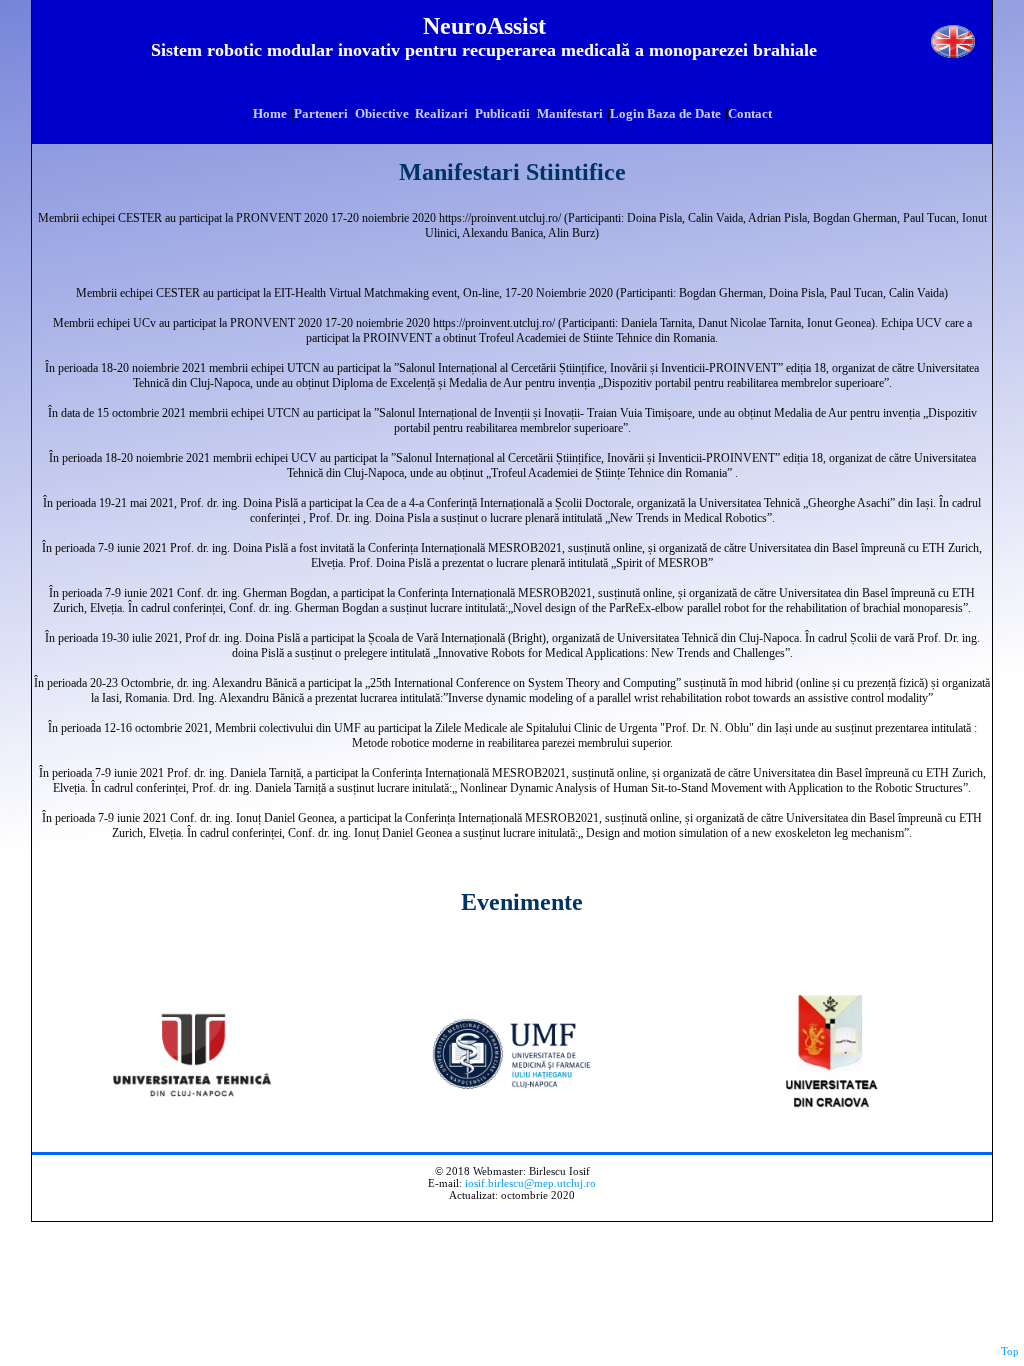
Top (1010, 1351)
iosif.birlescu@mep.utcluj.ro (530, 1183)
